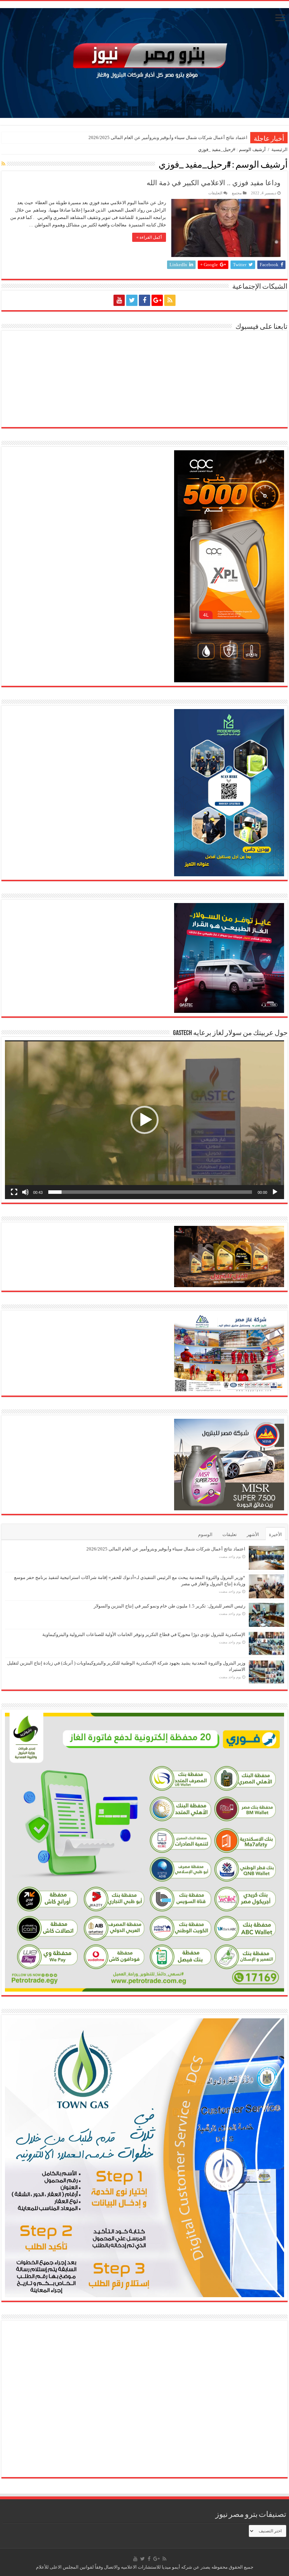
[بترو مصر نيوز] (144, 61)
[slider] (150, 1192)
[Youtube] (119, 300)
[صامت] (25, 1192)
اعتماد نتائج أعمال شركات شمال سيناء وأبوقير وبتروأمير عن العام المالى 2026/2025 (168, 137)
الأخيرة (275, 1534)
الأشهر (253, 1534)
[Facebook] (144, 300)
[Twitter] (132, 300)
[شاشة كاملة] (14, 1192)
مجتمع (237, 193)
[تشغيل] (275, 1192)
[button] (144, 1120)
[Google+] (157, 300)
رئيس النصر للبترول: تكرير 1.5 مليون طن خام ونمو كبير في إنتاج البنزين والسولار (170, 1606)
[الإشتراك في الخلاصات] (3, 164)
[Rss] (170, 300)
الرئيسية (279, 149)
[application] (144, 1120)
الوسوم (205, 1534)
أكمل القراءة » (149, 237)
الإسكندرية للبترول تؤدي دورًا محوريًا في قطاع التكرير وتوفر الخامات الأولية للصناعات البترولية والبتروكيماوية (144, 1634)
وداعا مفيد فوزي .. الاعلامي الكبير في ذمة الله (214, 183)
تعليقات (230, 1534)
